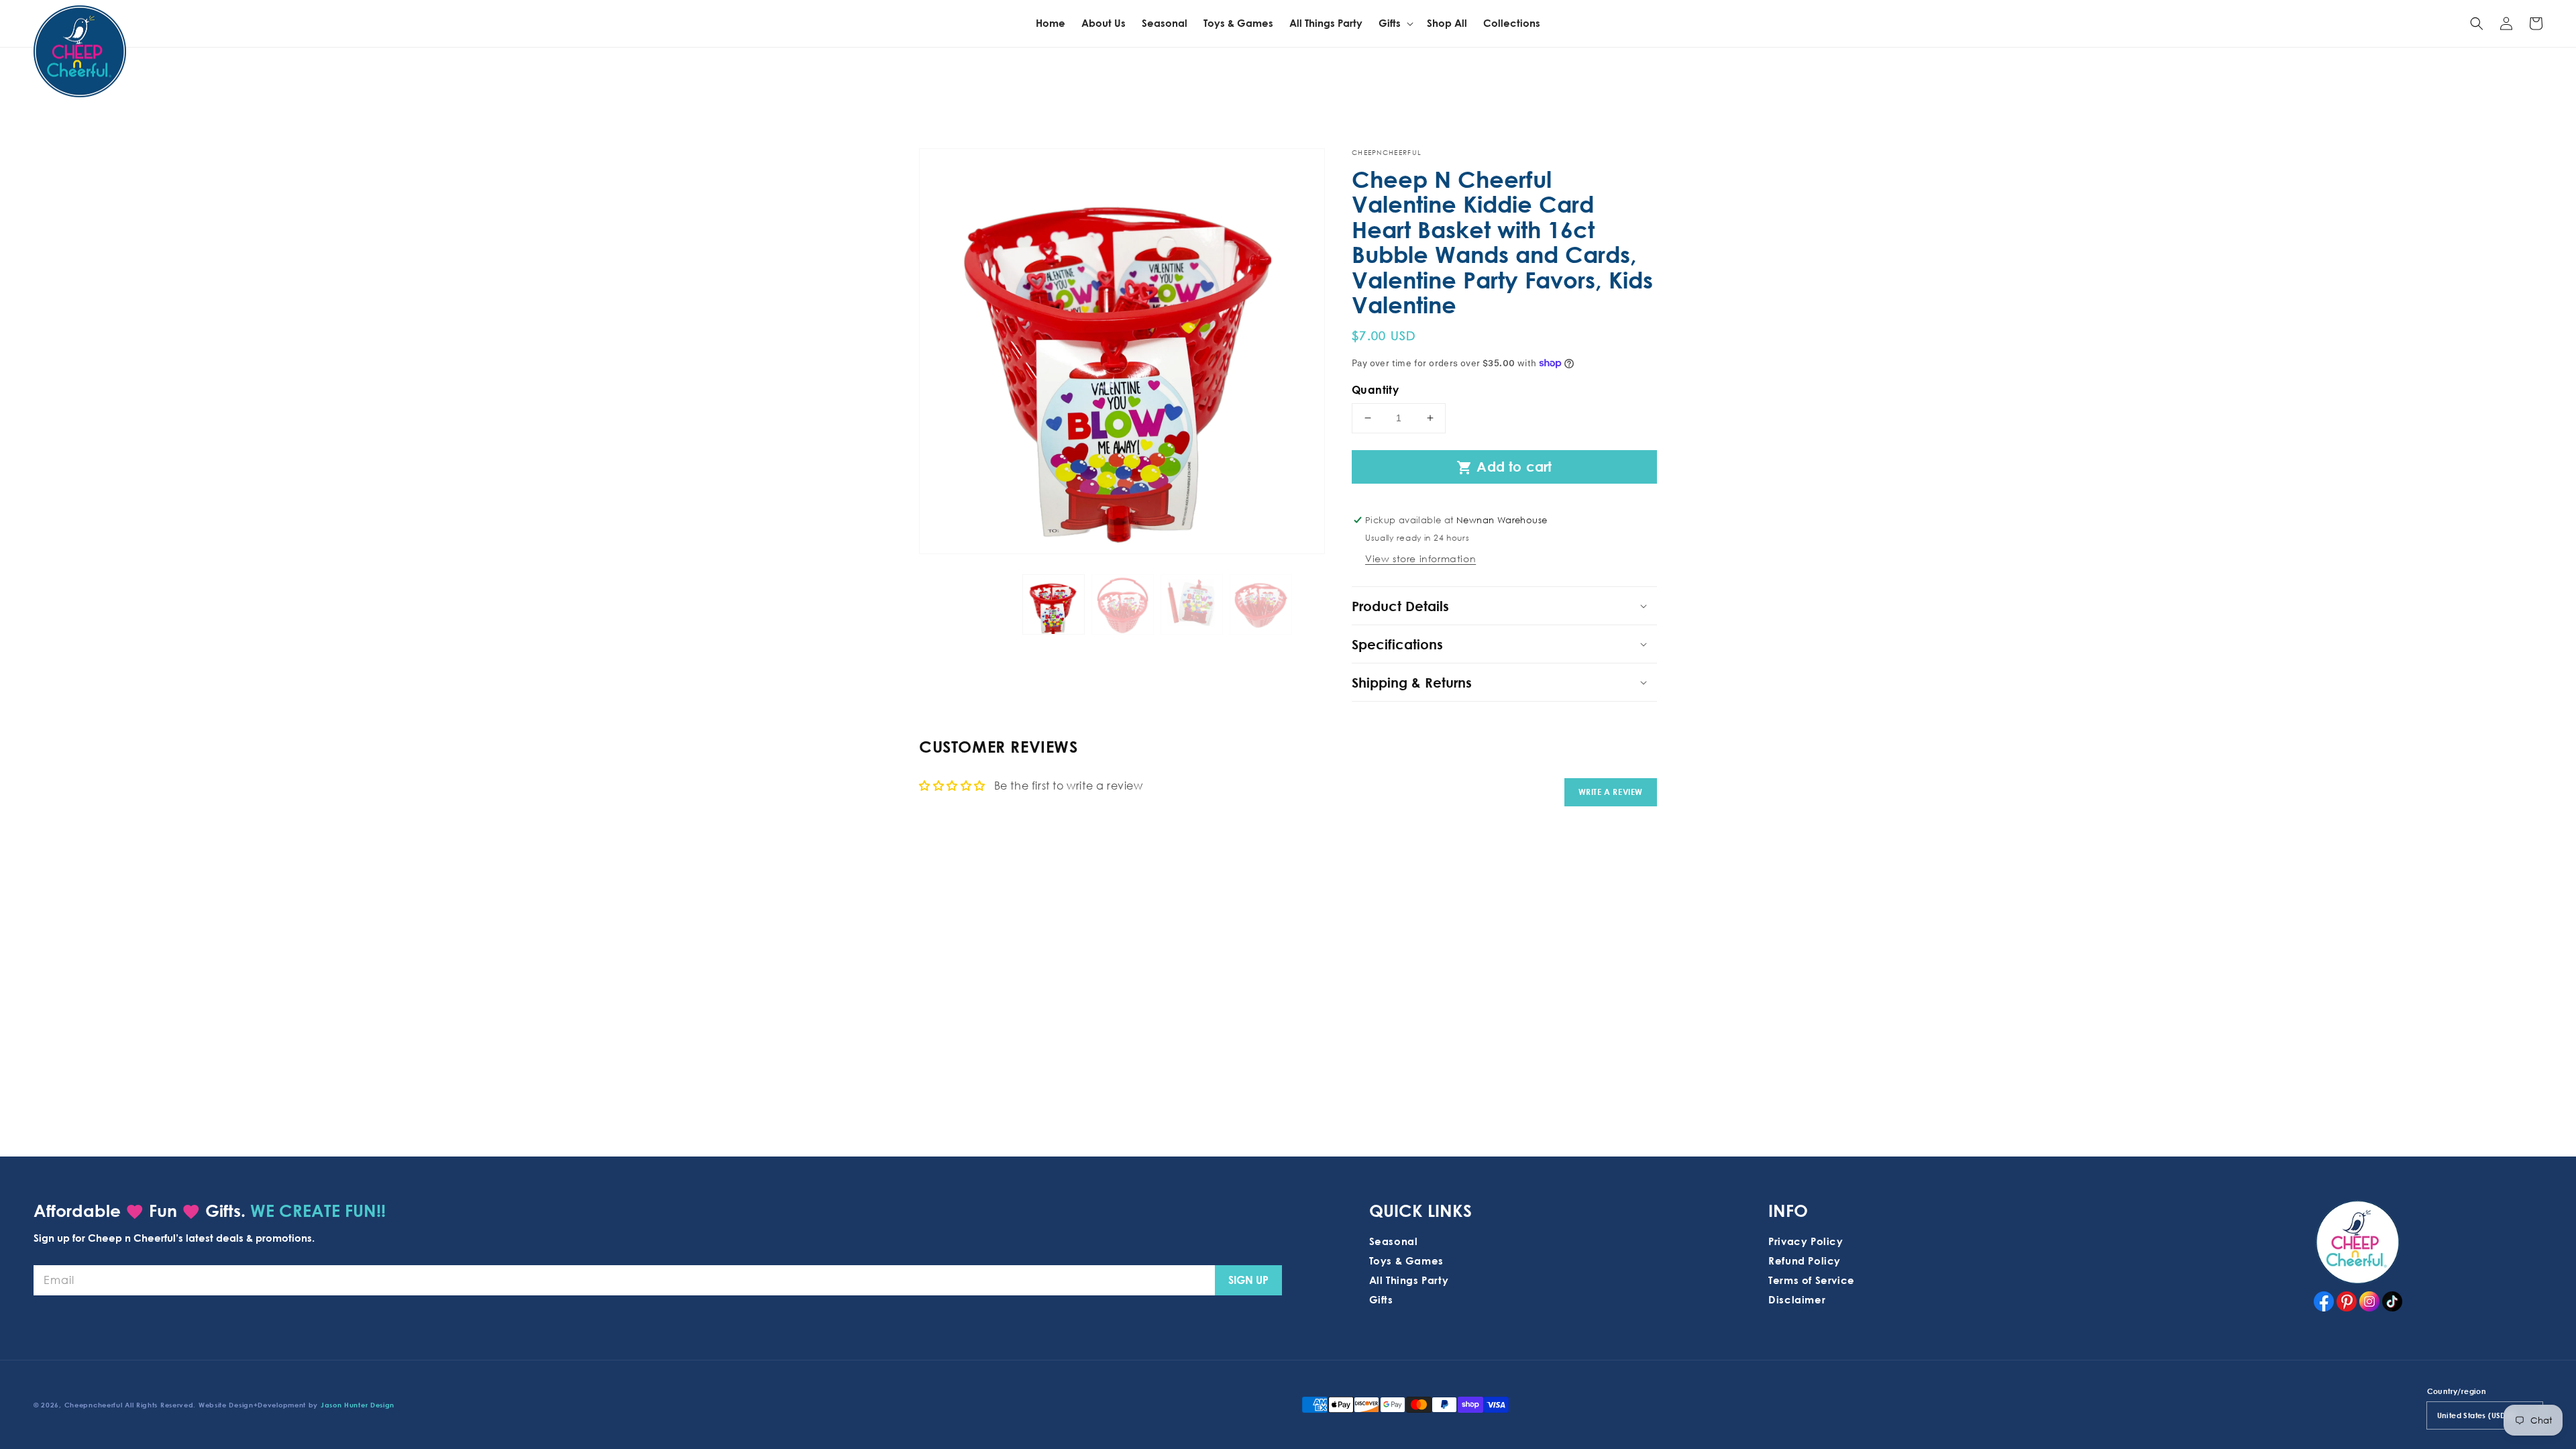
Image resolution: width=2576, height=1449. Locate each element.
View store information (1420, 558)
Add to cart (1504, 467)
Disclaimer (1797, 1299)
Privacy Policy (1806, 1241)
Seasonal (1394, 1241)
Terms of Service (1812, 1280)
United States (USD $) (2476, 1415)
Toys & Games (1406, 1260)
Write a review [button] (1611, 792)
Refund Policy (1805, 1260)
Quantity (1375, 390)
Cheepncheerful (94, 1405)
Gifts (1381, 1299)
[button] (2477, 23)
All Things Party (1409, 1280)
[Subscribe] (1248, 1280)
